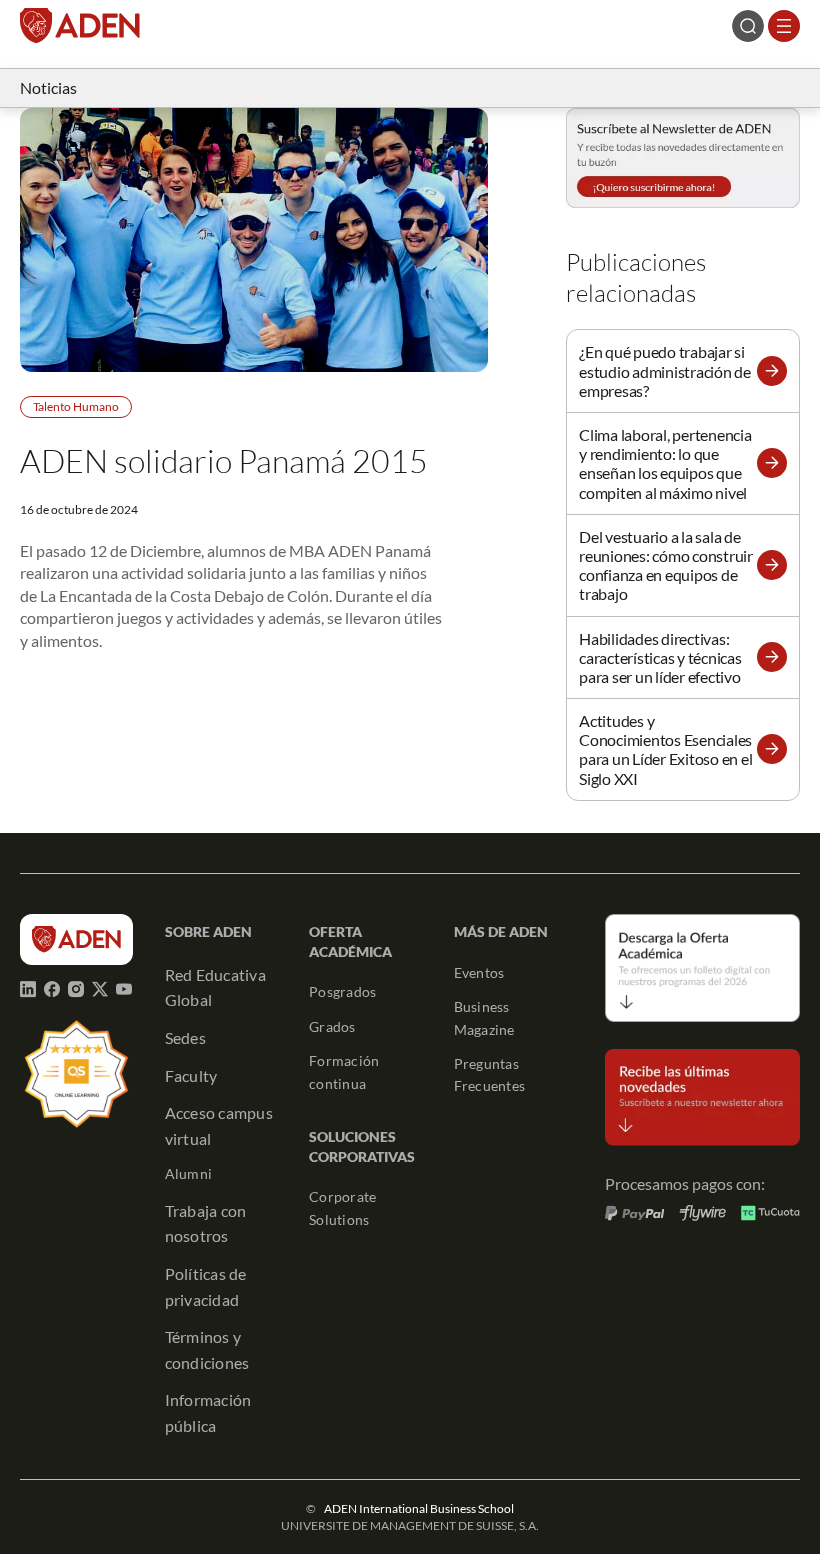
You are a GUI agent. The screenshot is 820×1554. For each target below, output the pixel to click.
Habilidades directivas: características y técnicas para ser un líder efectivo (660, 657)
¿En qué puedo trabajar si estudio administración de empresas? (665, 370)
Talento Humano (76, 406)
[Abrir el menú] (784, 26)
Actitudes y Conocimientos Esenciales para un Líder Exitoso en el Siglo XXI (665, 749)
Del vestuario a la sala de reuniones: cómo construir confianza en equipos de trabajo (666, 565)
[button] (772, 371)
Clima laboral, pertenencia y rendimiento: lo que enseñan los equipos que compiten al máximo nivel (665, 463)
